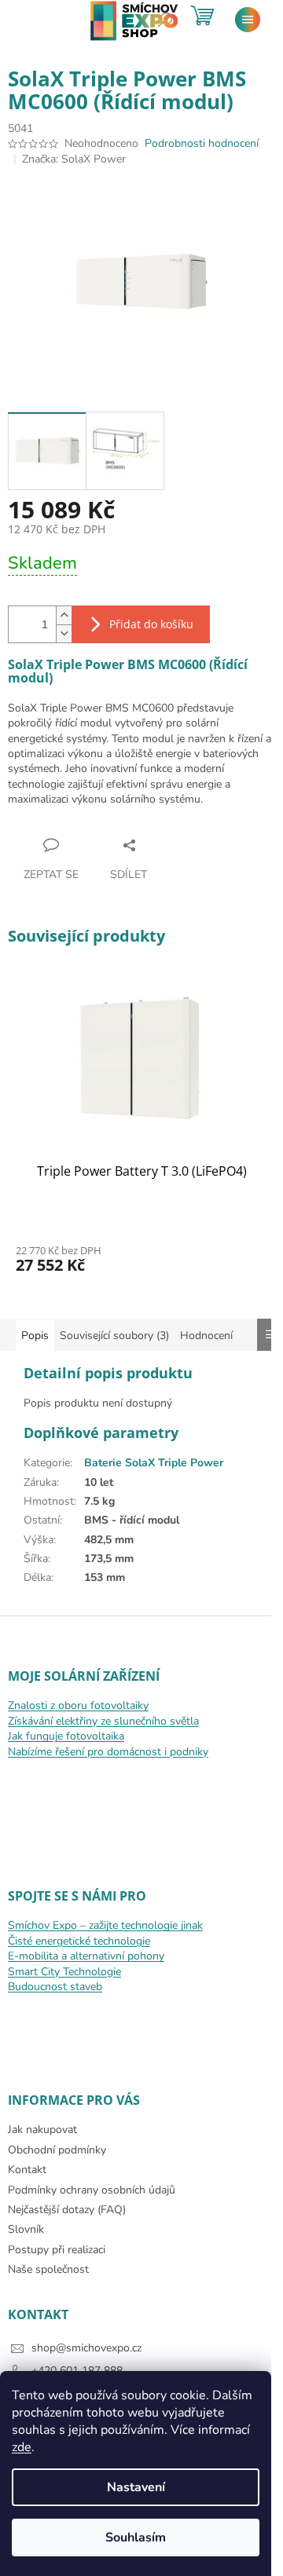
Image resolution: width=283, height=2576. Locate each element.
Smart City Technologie (64, 1972)
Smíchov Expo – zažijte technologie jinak (105, 1925)
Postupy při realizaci (57, 2250)
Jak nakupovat (42, 2130)
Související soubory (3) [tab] (114, 1336)
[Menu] (248, 20)
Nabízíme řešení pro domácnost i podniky (108, 1752)
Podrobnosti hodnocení (202, 143)
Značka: (74, 159)
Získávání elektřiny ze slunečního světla (103, 1721)
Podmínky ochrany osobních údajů (92, 2190)
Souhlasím (136, 2538)
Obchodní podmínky (57, 2150)
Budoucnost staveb (55, 1987)
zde (22, 2447)
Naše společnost (48, 2269)
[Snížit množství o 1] (64, 633)
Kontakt (27, 2170)
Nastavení (136, 2487)
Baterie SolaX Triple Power (154, 1463)
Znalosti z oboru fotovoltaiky (78, 1705)
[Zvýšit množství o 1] (64, 615)
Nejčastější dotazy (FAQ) (67, 2210)
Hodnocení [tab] (206, 1336)
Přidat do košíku (151, 624)
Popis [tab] (35, 1336)
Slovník (26, 2229)
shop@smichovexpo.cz (86, 2348)
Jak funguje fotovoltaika (66, 1736)
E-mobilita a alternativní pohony (86, 1956)
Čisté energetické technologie (79, 1941)
